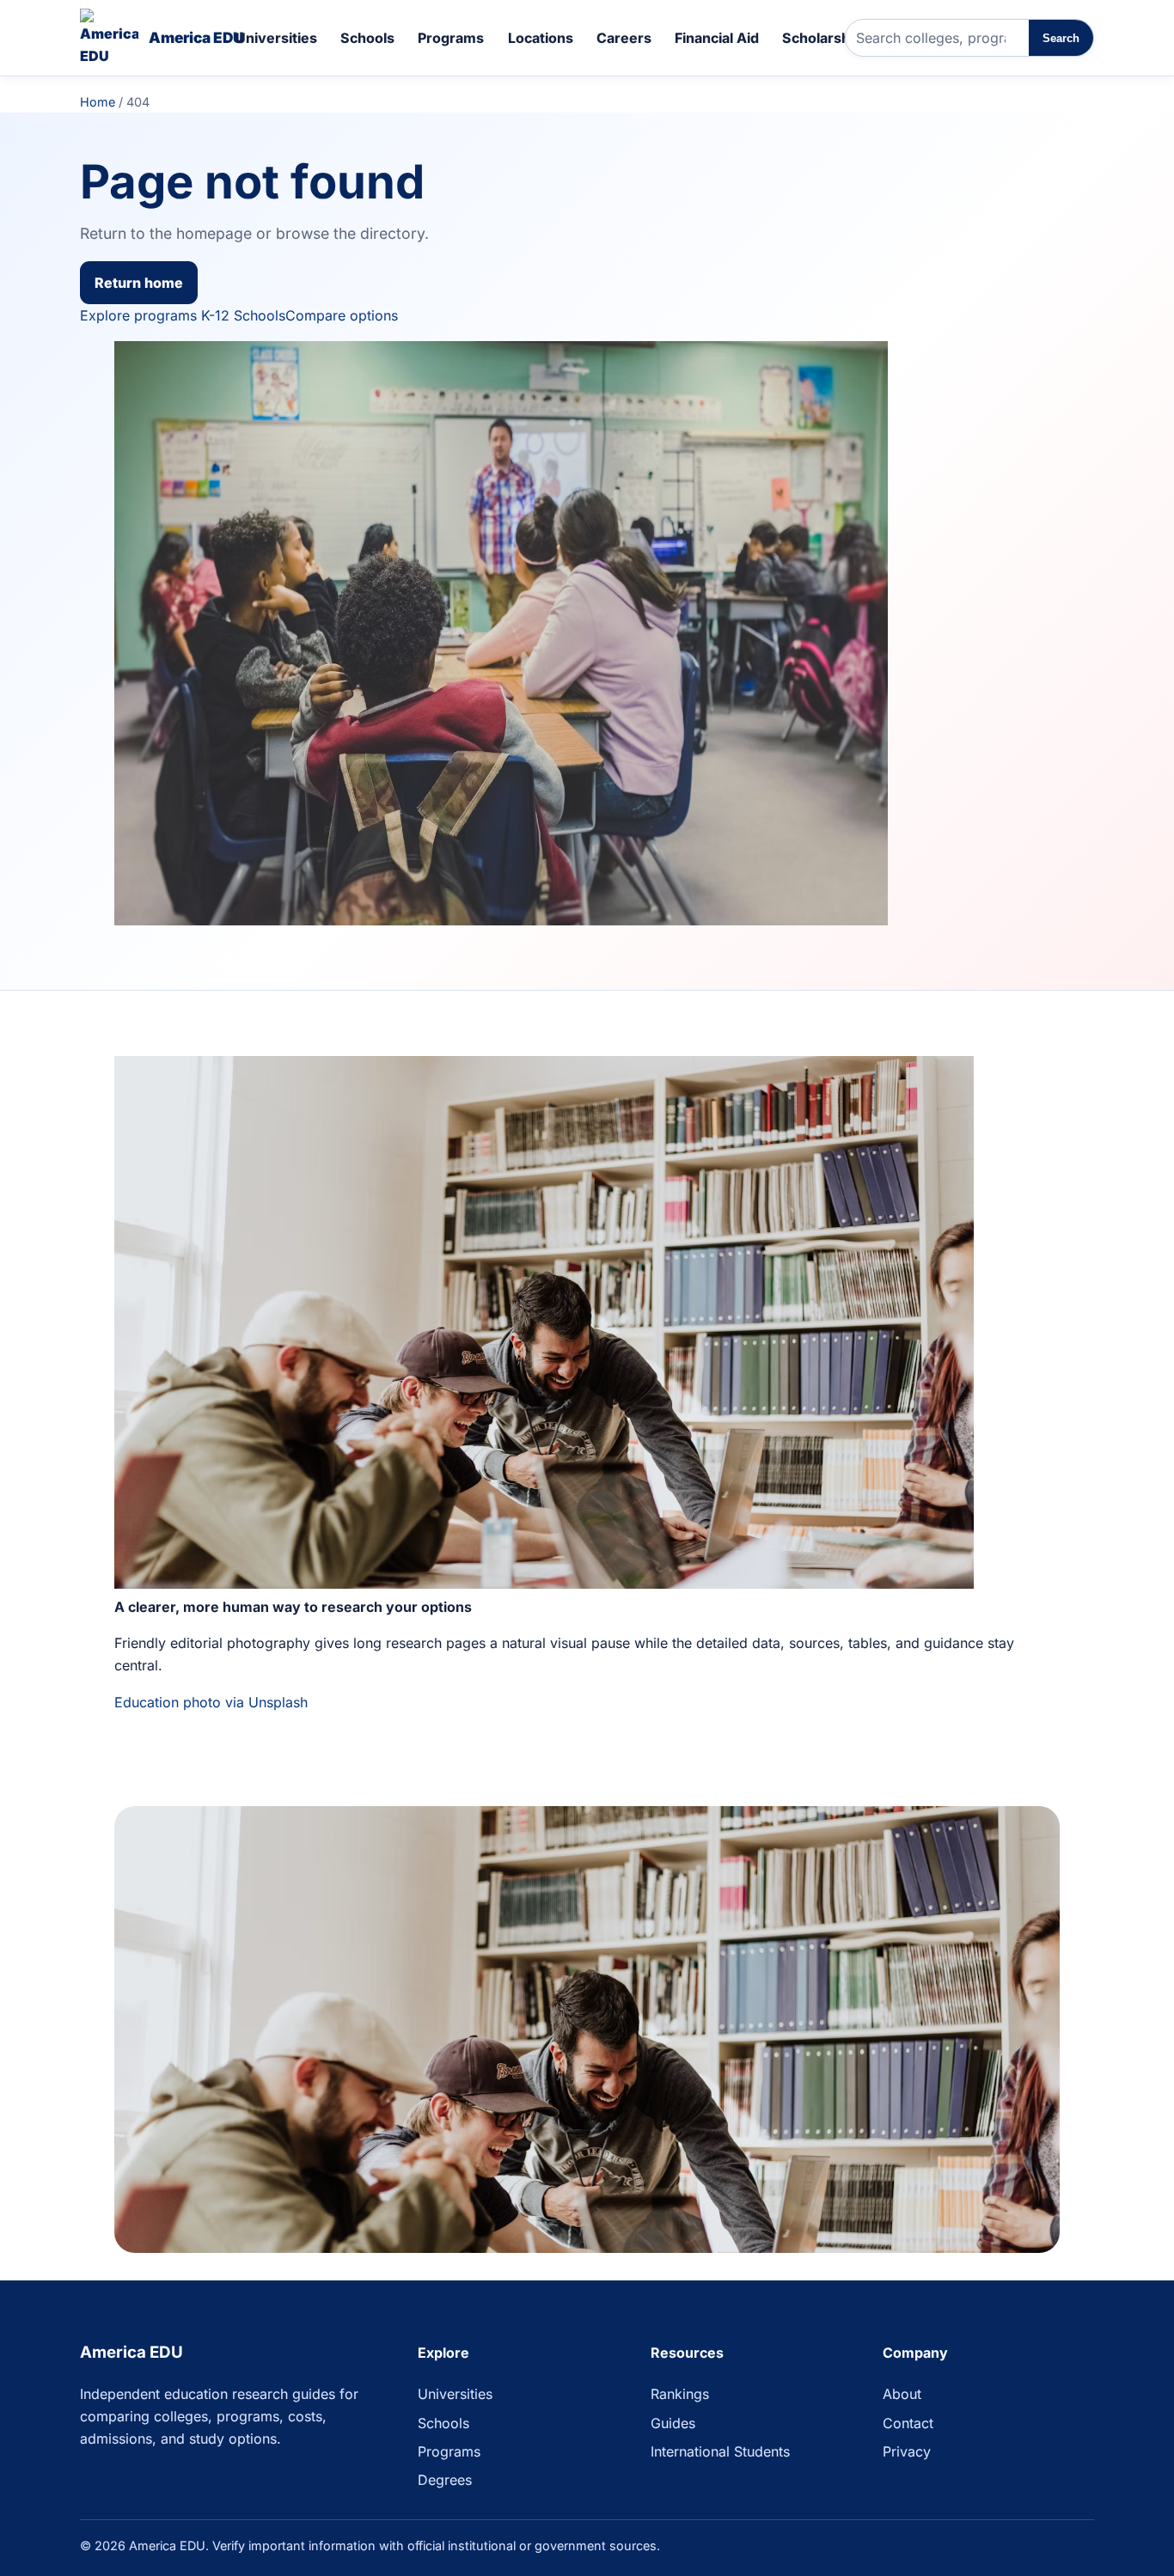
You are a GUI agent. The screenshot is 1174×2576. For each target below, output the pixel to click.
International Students (720, 2451)
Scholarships (826, 38)
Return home (139, 283)
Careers (624, 38)
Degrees (445, 2480)
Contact (908, 2423)
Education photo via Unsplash (211, 1702)
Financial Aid (717, 38)
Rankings (680, 2394)
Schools (367, 38)
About (902, 2394)
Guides (673, 2423)
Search (1061, 38)
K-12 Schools (243, 315)
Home (98, 102)
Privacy (907, 2451)
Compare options (342, 315)
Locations (541, 38)
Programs (451, 38)
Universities (276, 38)
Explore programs (138, 315)
